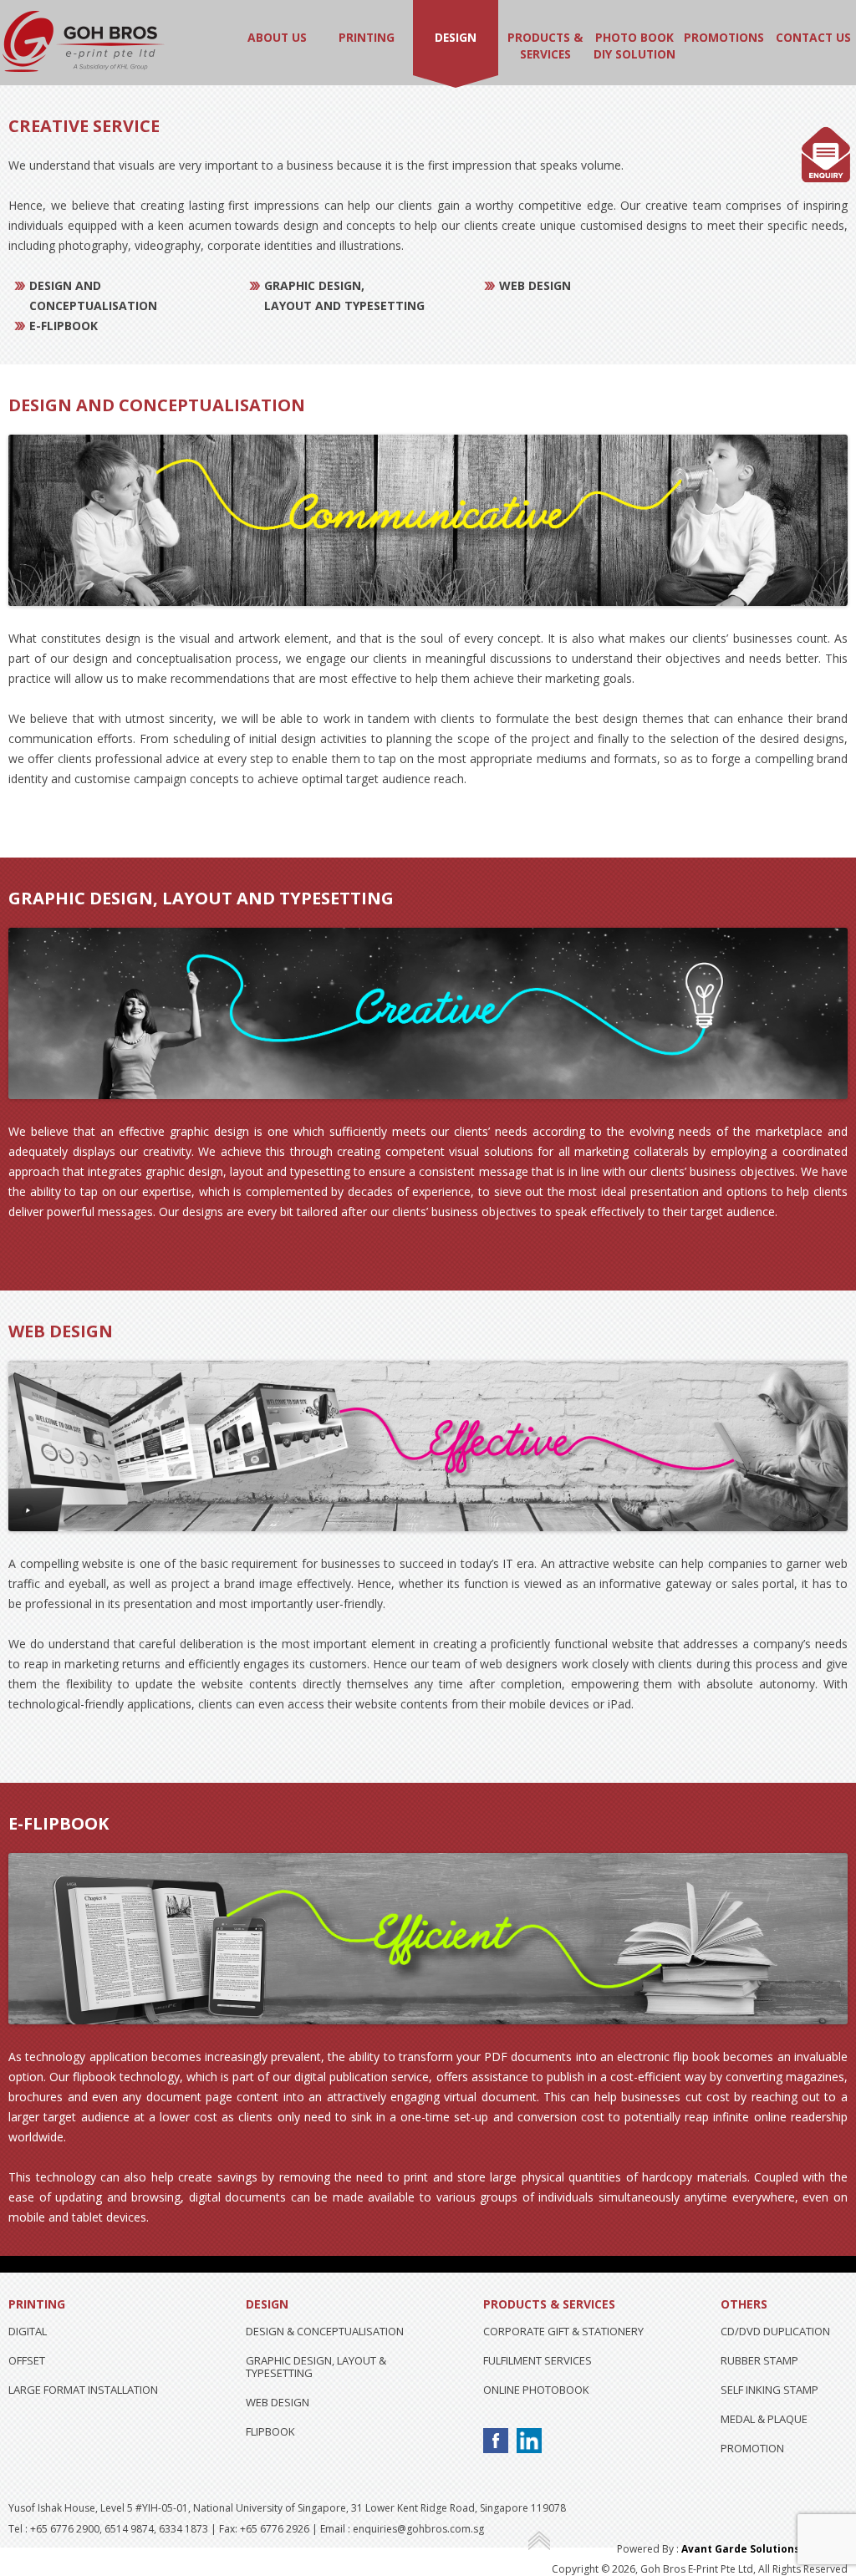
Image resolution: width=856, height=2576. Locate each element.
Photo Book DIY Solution (634, 46)
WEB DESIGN (278, 2402)
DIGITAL (28, 2331)
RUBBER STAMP (759, 2360)
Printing (367, 37)
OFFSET (27, 2360)
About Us (277, 37)
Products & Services (545, 46)
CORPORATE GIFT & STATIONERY (563, 2331)
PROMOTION (752, 2448)
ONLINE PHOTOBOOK (536, 2390)
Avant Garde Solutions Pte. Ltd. (764, 2549)
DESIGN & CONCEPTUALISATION (325, 2331)
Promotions (724, 37)
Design (456, 37)
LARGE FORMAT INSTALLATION (83, 2390)
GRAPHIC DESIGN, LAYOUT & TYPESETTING (316, 2367)
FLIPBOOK (270, 2431)
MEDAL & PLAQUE (764, 2419)
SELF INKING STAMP (769, 2390)
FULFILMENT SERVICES (538, 2360)
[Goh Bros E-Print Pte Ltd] (84, 71)
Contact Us (813, 37)
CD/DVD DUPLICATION (775, 2331)
